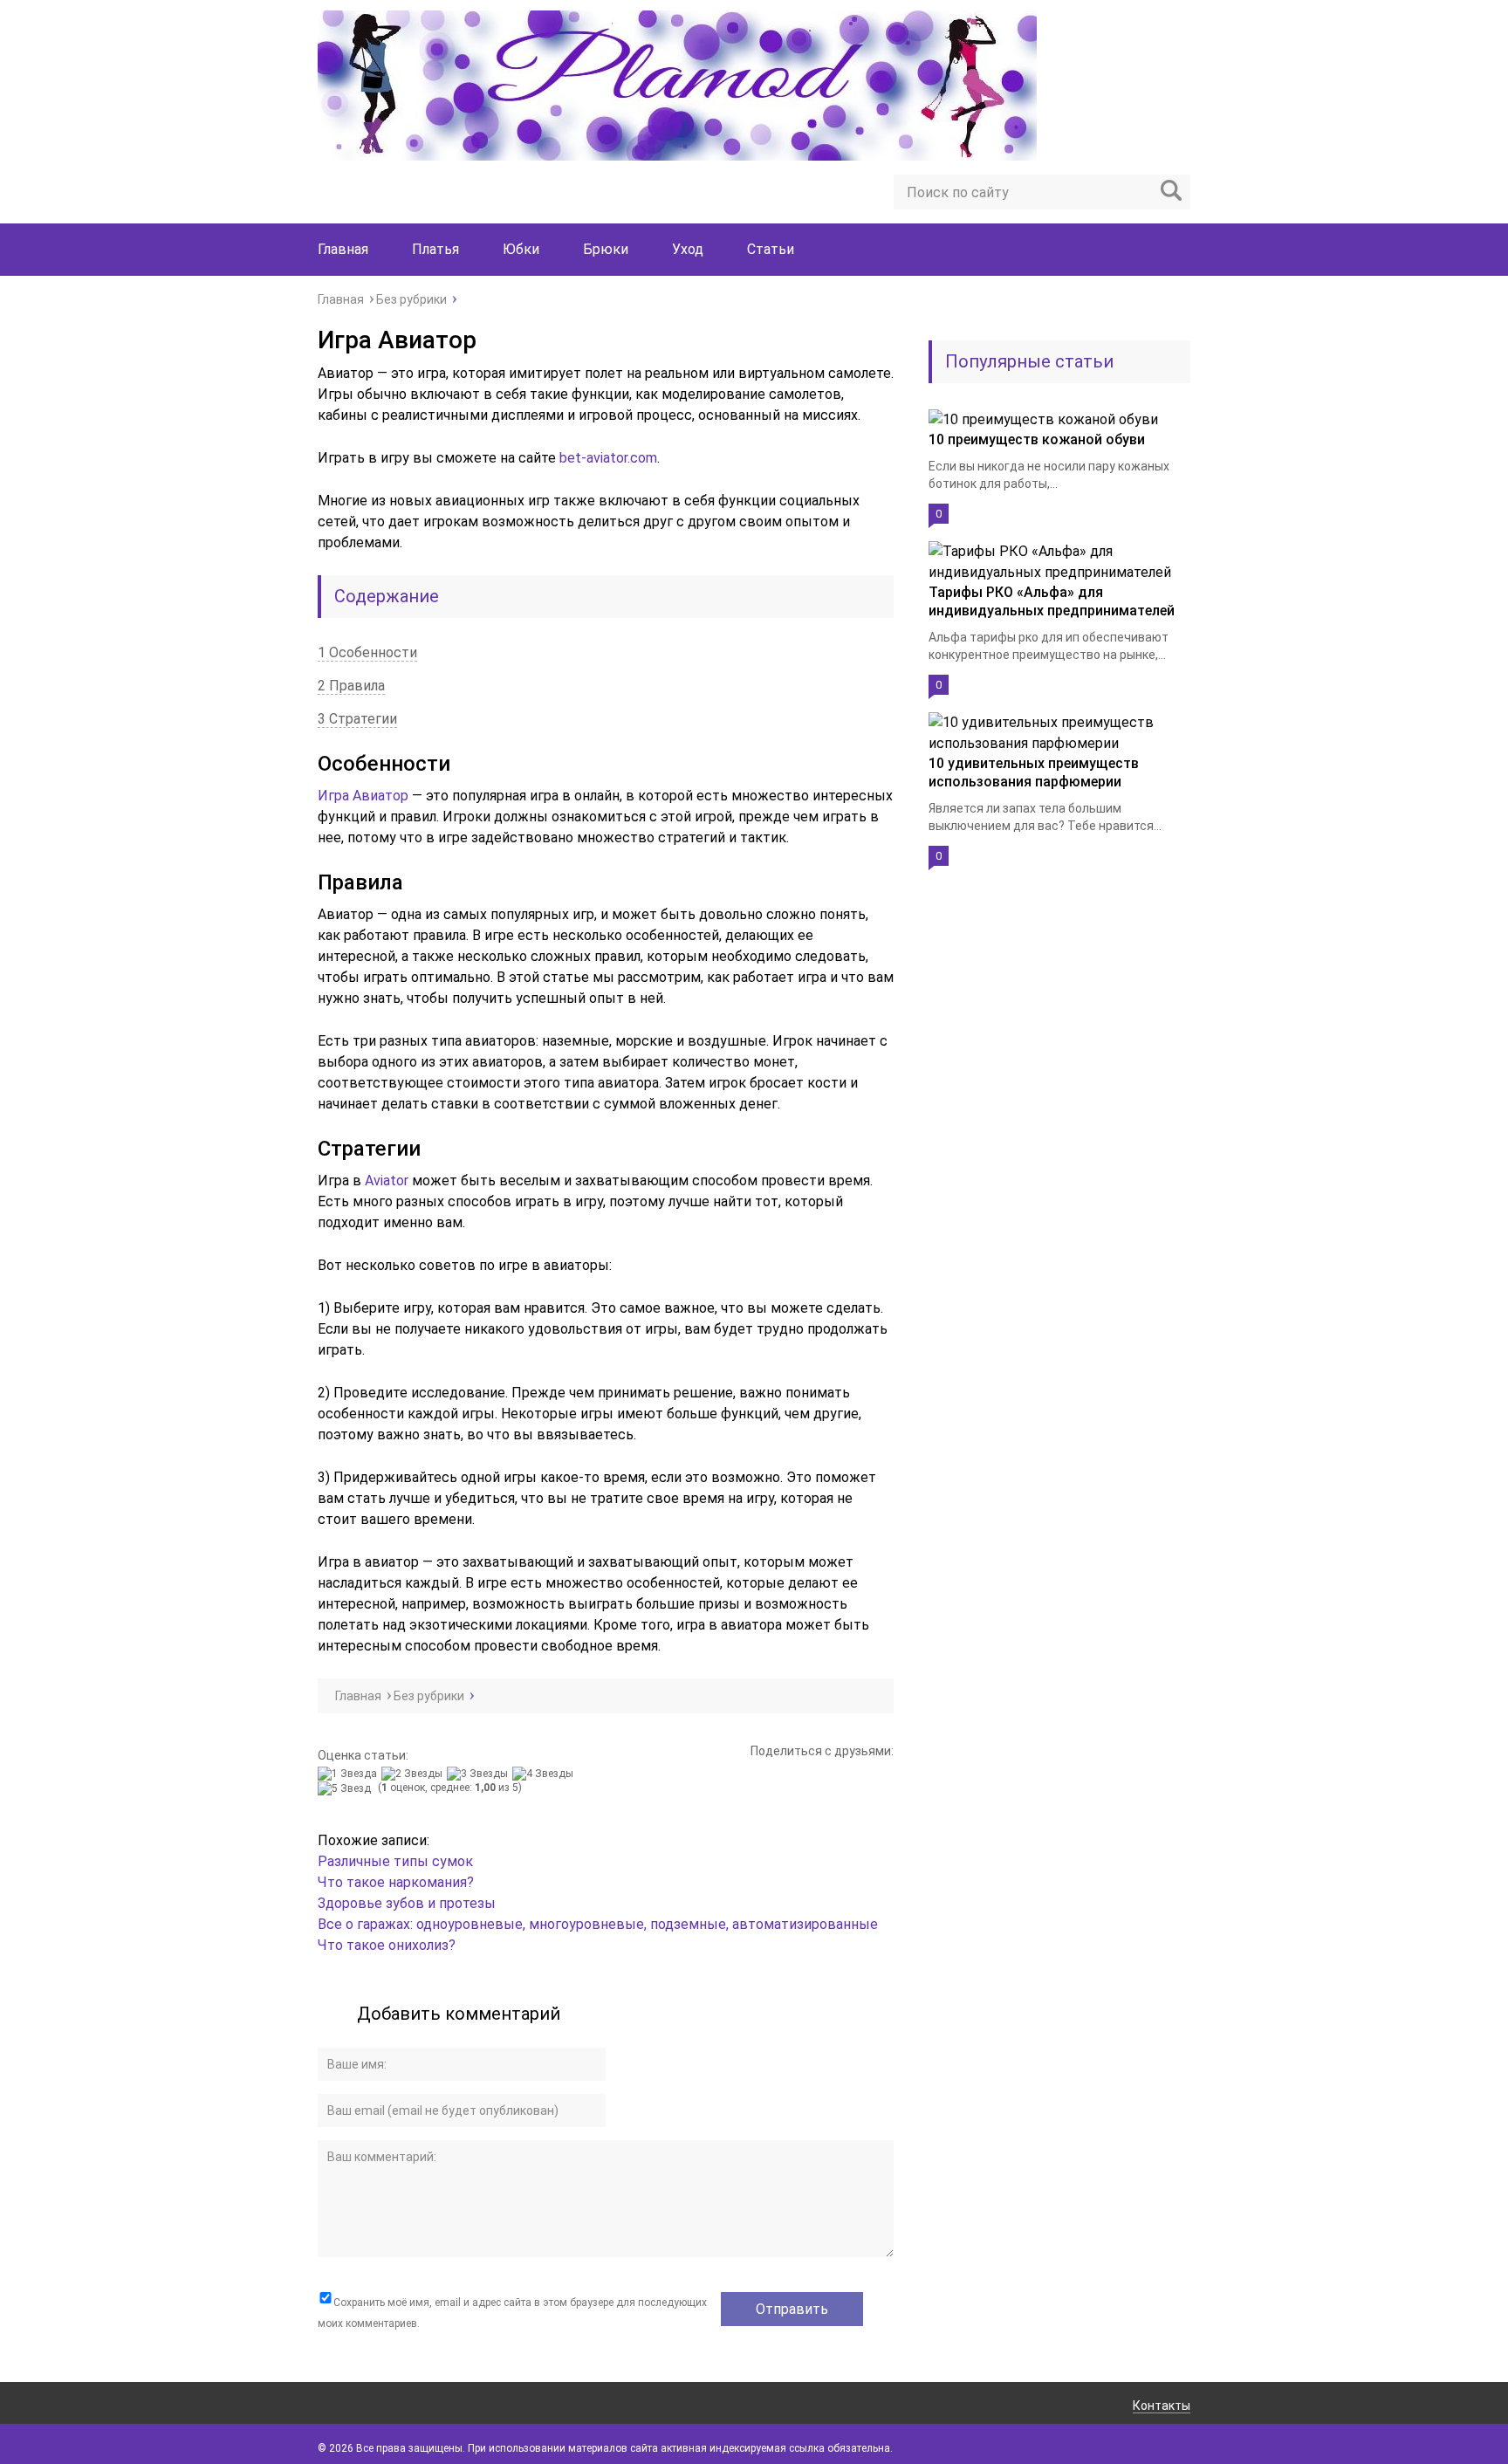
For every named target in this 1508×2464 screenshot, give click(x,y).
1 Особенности (367, 652)
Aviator (387, 1181)
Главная (343, 249)
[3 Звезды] (480, 1774)
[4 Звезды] (545, 1774)
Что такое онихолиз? (387, 1945)
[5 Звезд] (346, 1788)
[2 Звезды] (414, 1774)
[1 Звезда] (350, 1774)
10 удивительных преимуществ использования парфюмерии (1034, 772)
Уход (688, 249)
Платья (435, 249)
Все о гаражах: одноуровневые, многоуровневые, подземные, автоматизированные (598, 1924)
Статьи (771, 249)
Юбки (521, 249)
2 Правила (351, 686)
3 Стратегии (357, 719)
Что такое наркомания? (396, 1882)
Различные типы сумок (395, 1861)
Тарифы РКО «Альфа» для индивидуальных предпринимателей (1052, 601)
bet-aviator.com (608, 458)
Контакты (1162, 2406)
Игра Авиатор (363, 796)
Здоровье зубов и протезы (407, 1903)
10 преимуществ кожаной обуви (1037, 439)
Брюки (606, 249)
